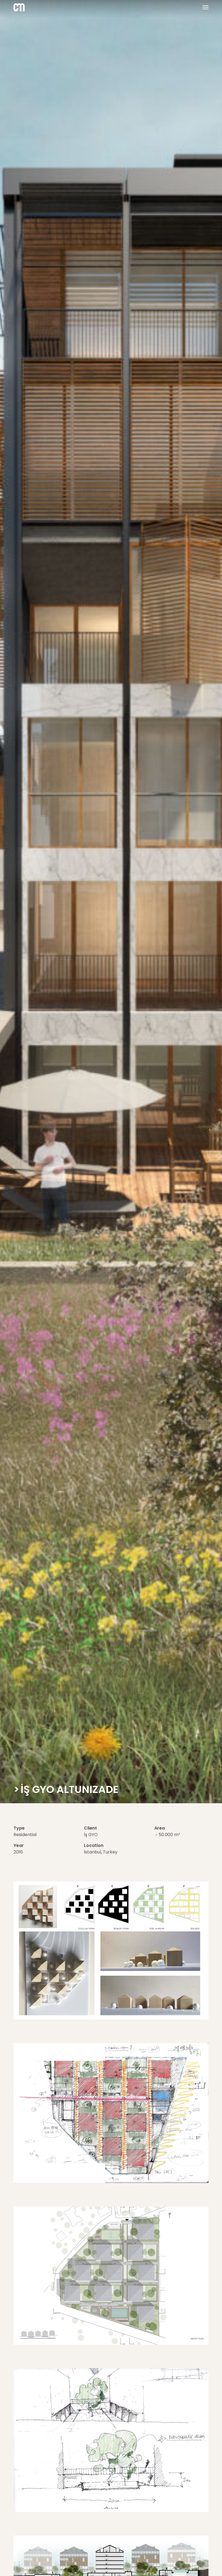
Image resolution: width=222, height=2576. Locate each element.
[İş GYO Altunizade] (111, 2018)
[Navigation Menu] (203, 7)
